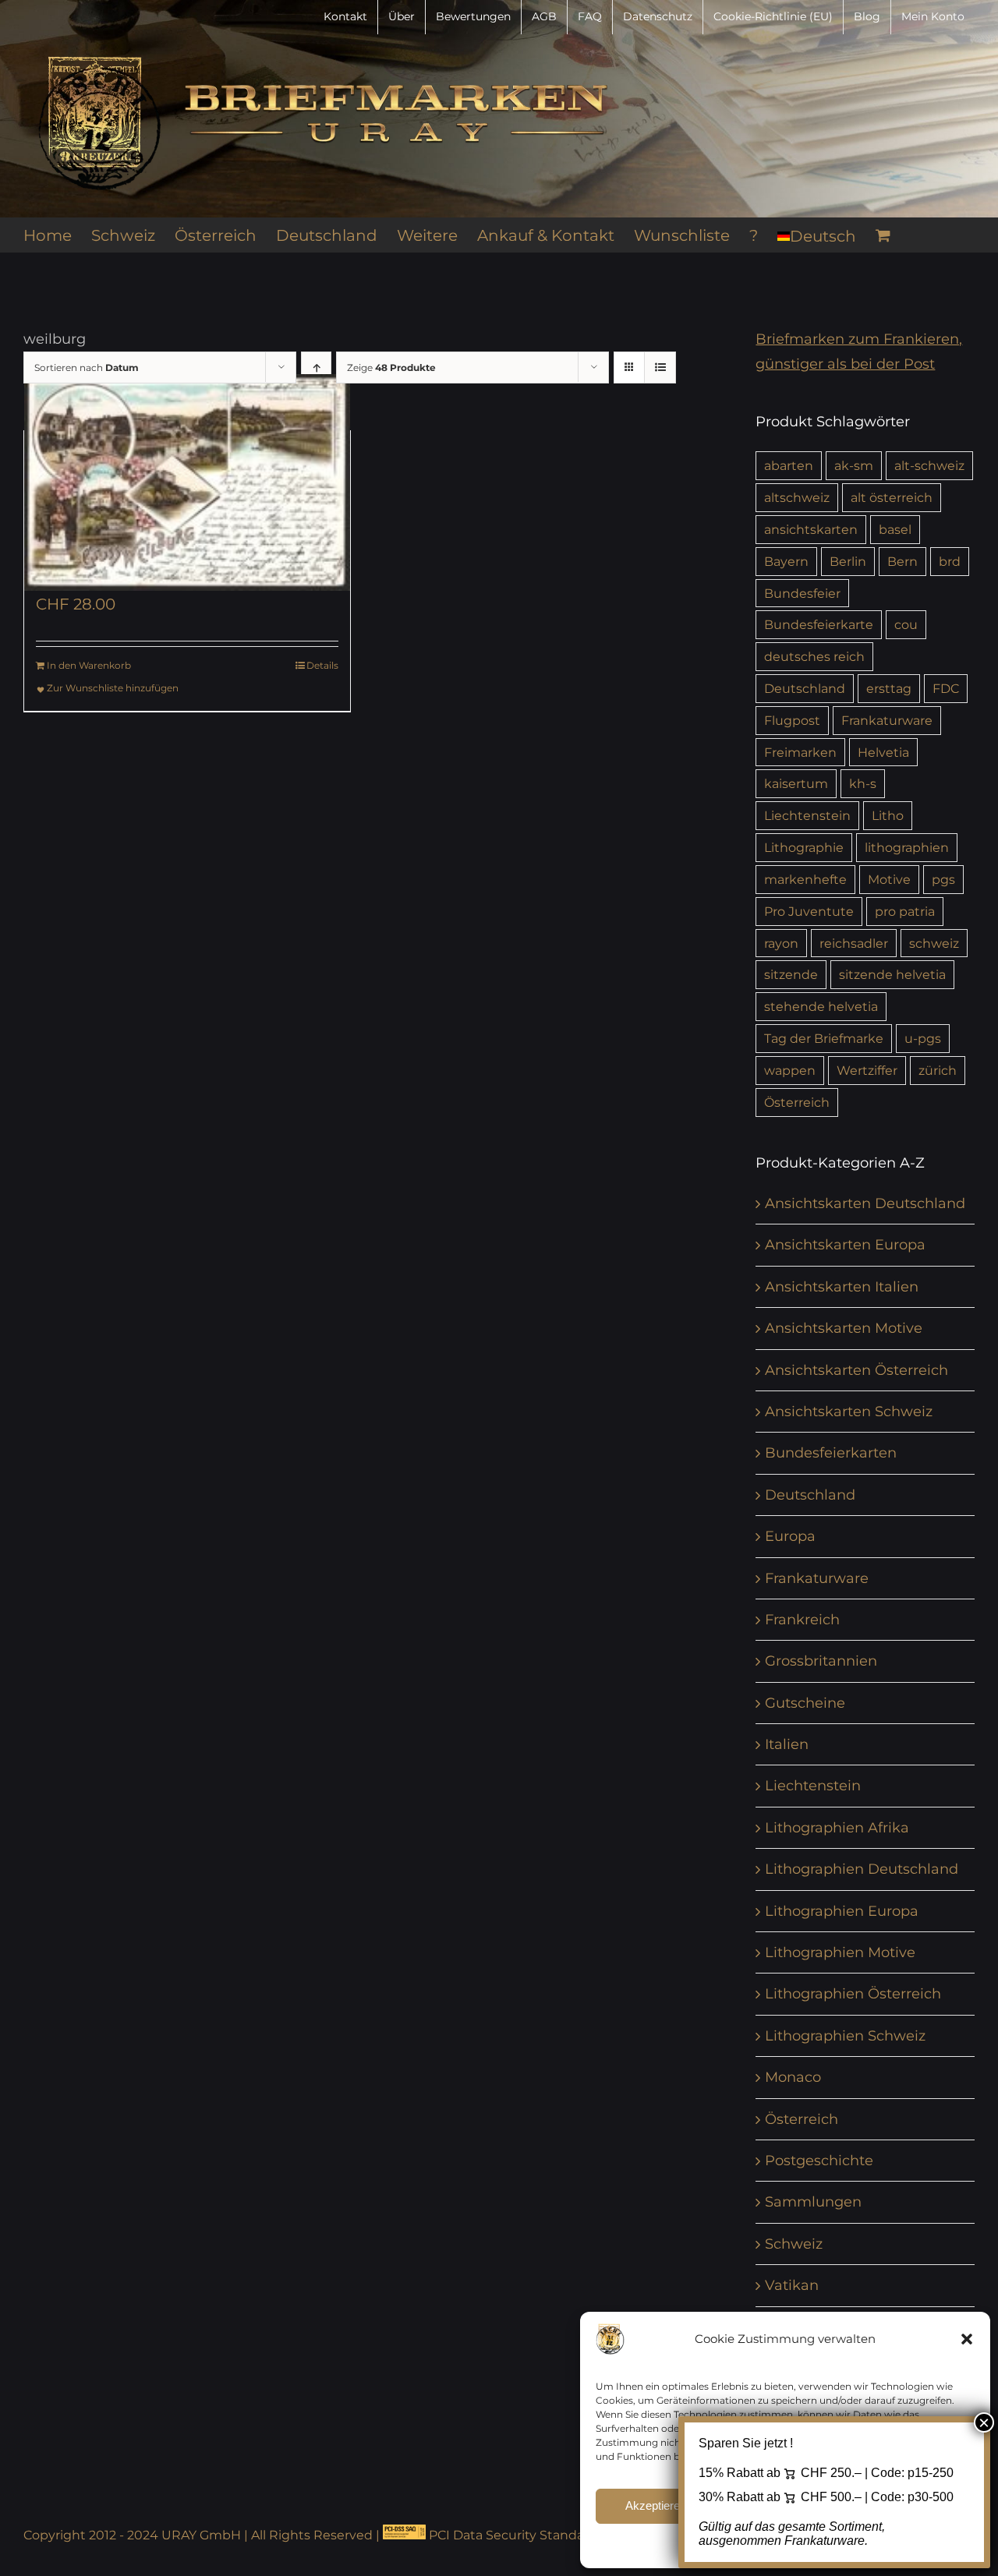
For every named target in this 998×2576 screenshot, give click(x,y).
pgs (943, 879)
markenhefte (805, 879)
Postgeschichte (819, 2161)
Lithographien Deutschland (862, 1869)
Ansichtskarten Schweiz (849, 1412)
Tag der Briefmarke (824, 1038)
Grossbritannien (821, 1661)
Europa (790, 1536)
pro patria (905, 911)
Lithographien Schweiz (845, 2036)
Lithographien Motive (840, 1952)
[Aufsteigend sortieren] (316, 367)
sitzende (791, 974)
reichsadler (854, 943)
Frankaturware (887, 720)
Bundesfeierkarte (819, 624)
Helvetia (883, 752)
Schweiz (794, 2244)
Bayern (786, 561)
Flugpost (792, 720)
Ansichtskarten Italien (842, 1287)
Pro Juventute (809, 911)
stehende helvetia (821, 1006)
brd (950, 561)
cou (906, 624)
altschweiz (797, 497)
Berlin (848, 561)
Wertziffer (867, 1070)
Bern (902, 561)
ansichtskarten (811, 529)
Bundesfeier (802, 593)
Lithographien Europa (842, 1911)
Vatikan (792, 2285)
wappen (790, 1070)
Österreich (797, 1102)
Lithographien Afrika (837, 1828)
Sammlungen (813, 2202)
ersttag (889, 688)
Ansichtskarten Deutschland (865, 1203)
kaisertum (796, 783)
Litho (888, 815)
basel (895, 529)
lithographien (907, 847)
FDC (946, 688)
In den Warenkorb (89, 665)
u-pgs (923, 1038)
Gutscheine (805, 1703)
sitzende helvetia (892, 974)
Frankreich (802, 1620)
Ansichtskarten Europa (845, 1245)
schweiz (934, 943)
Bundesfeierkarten (831, 1453)
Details (322, 665)
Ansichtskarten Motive (844, 1328)
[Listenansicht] (660, 367)
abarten (789, 465)
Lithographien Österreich (853, 1994)
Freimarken (800, 752)
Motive (889, 879)
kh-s (863, 783)
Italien (787, 1744)
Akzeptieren (656, 2505)
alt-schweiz (929, 465)
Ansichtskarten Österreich (856, 1370)
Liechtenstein (807, 815)
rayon (781, 943)
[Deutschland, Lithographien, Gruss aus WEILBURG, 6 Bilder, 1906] (187, 482)
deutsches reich (814, 656)
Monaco (793, 2077)
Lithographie (804, 847)
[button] (967, 2339)
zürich (938, 1070)
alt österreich (892, 497)
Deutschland (805, 688)
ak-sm (854, 465)
